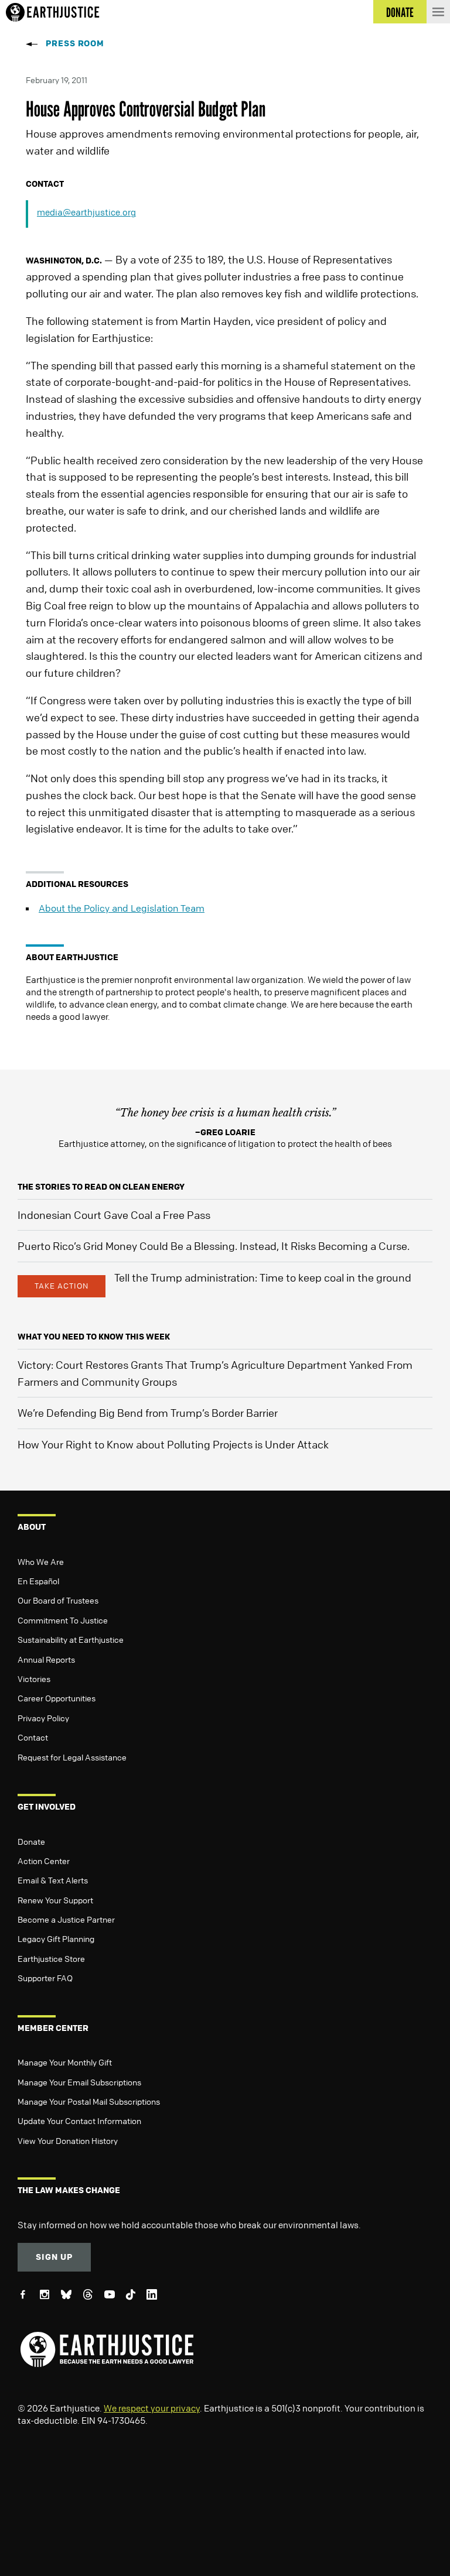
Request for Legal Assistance (72, 1757)
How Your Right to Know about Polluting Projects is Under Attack (173, 1444)
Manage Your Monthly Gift (65, 2062)
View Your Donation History (68, 2140)
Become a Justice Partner (66, 1919)
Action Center (44, 1861)
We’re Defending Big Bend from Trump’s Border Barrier (148, 1413)
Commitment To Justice (63, 1620)
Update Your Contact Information (79, 2121)
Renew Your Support (55, 1900)
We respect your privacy (152, 2408)
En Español (38, 1581)
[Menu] (438, 12)
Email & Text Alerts (53, 1880)
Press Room (75, 43)
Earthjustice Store (51, 1958)
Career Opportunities (57, 1698)
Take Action (62, 1286)
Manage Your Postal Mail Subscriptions (89, 2101)
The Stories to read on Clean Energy (101, 1186)
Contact (33, 1737)
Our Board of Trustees (58, 1600)
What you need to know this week (94, 1336)
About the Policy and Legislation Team (122, 908)
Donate (31, 1841)
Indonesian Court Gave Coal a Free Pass (114, 1215)
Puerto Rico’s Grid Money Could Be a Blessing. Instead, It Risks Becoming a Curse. (214, 1246)
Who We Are (41, 1561)
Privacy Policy (43, 1718)
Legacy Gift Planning (56, 1938)
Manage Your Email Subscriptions (79, 2082)
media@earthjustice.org (86, 212)
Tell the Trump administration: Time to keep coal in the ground (263, 1277)
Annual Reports (46, 1659)
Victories (34, 1678)
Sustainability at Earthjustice (71, 1639)
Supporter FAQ (45, 1978)
